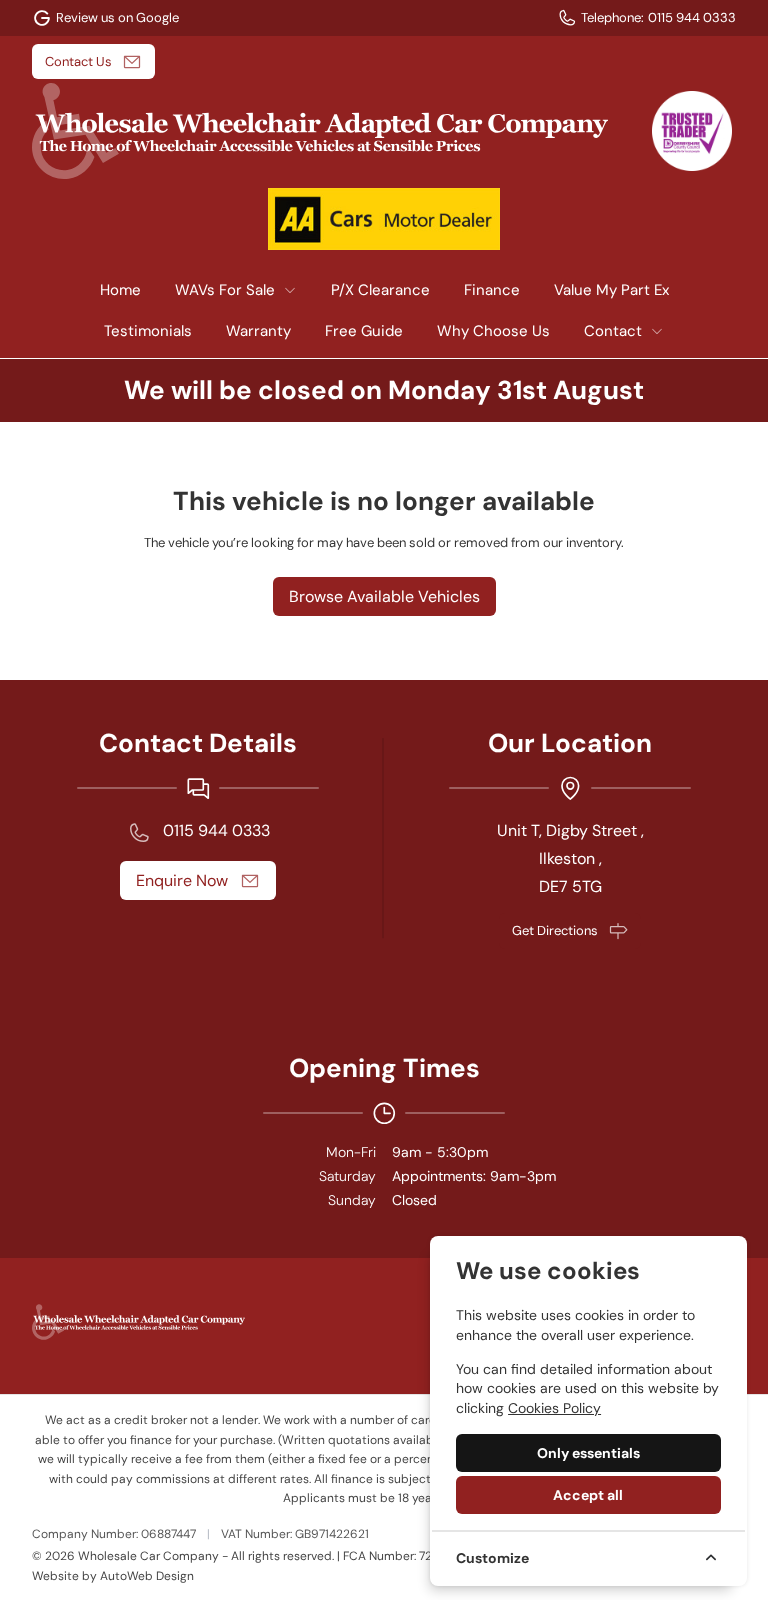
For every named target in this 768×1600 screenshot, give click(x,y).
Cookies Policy (554, 1408)
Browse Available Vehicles (384, 596)
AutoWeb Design (147, 1576)
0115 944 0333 (216, 830)
